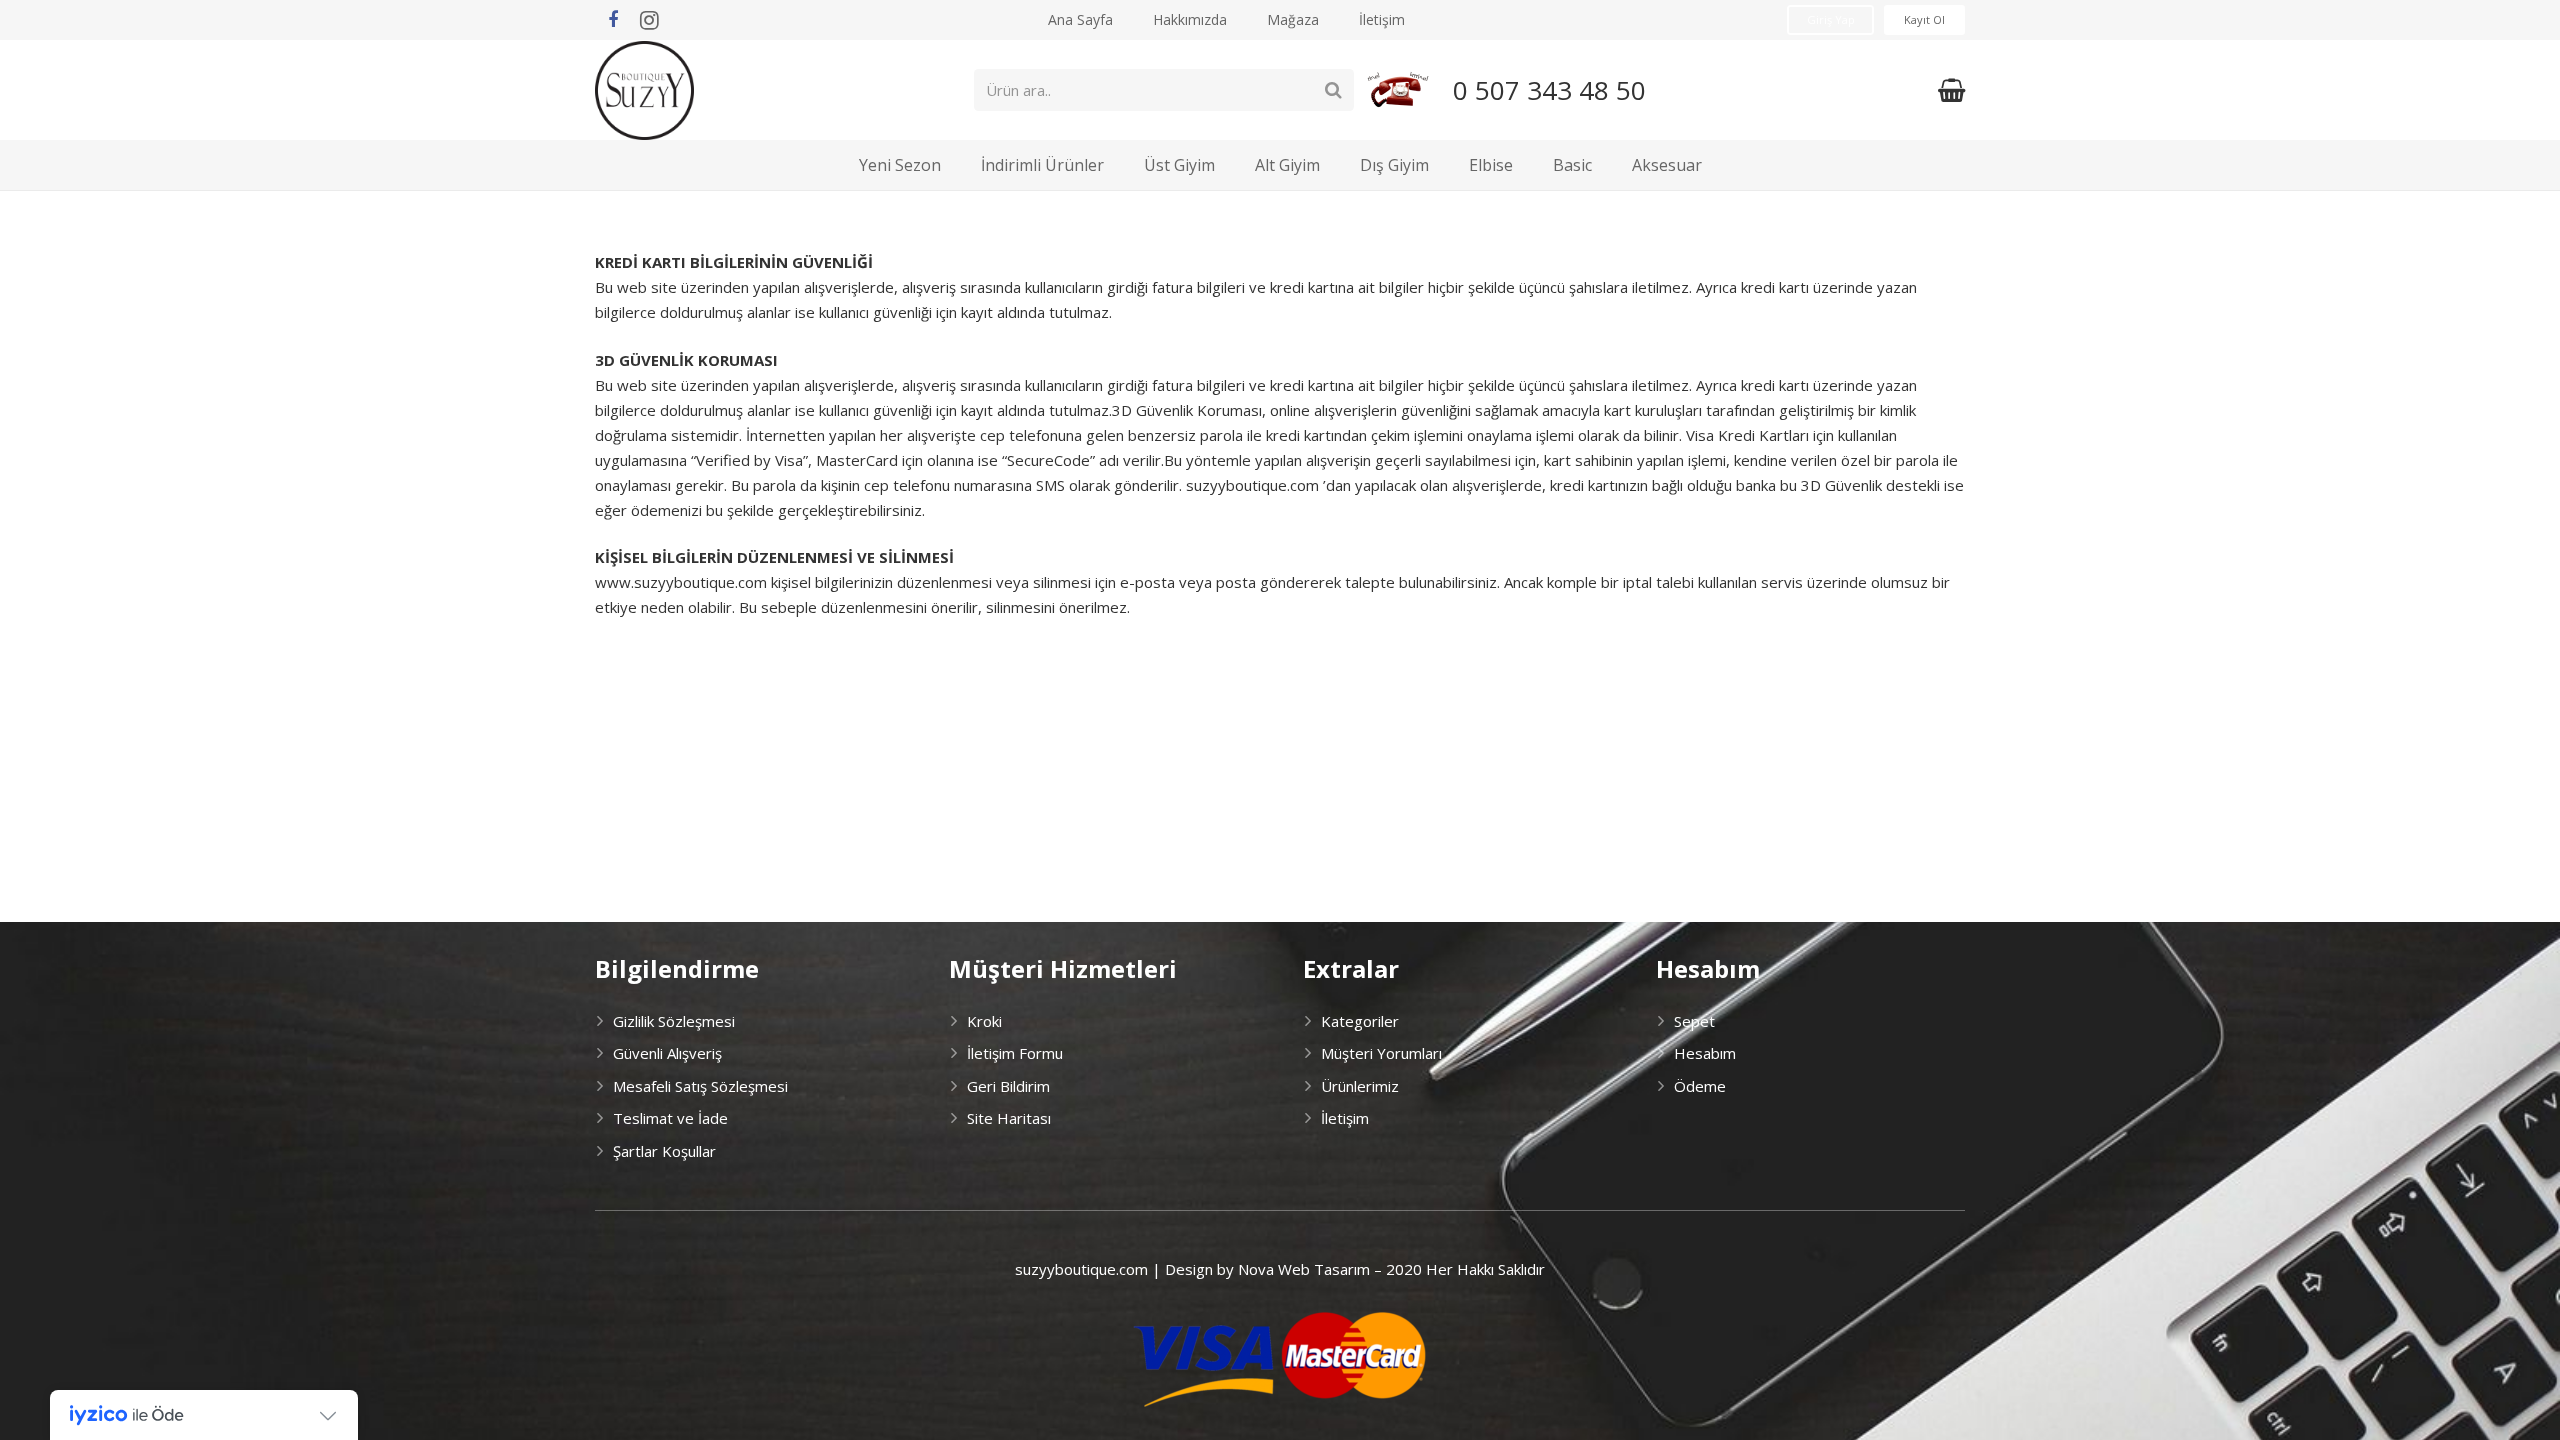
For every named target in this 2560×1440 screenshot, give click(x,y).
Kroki (984, 1021)
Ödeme (1700, 1086)
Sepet (1694, 1021)
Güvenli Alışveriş (667, 1053)
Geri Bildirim (1008, 1086)
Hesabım (1705, 1053)
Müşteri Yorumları (1381, 1053)
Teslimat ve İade (670, 1118)
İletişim (1345, 1118)
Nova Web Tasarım (1304, 1269)
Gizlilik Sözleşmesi (674, 1021)
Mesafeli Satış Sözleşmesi (700, 1086)
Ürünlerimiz (1360, 1086)
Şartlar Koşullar (664, 1151)
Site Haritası (1009, 1118)
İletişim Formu (1015, 1053)
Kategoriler (1360, 1021)
